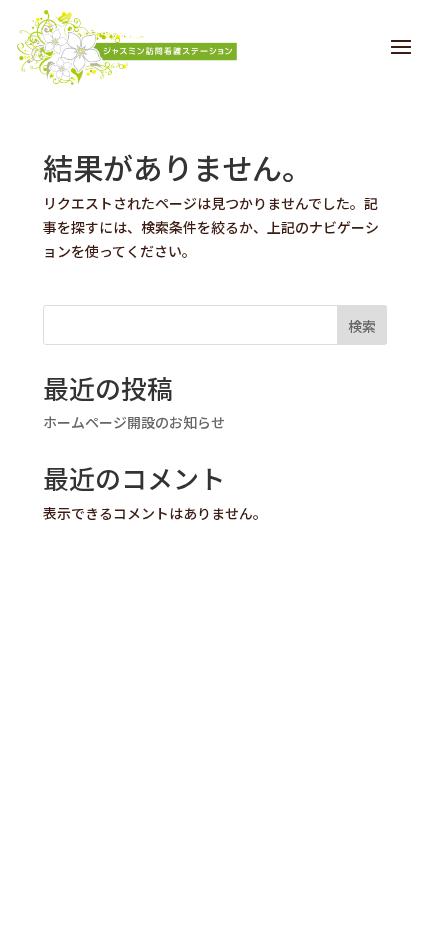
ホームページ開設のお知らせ (134, 422)
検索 (362, 326)
